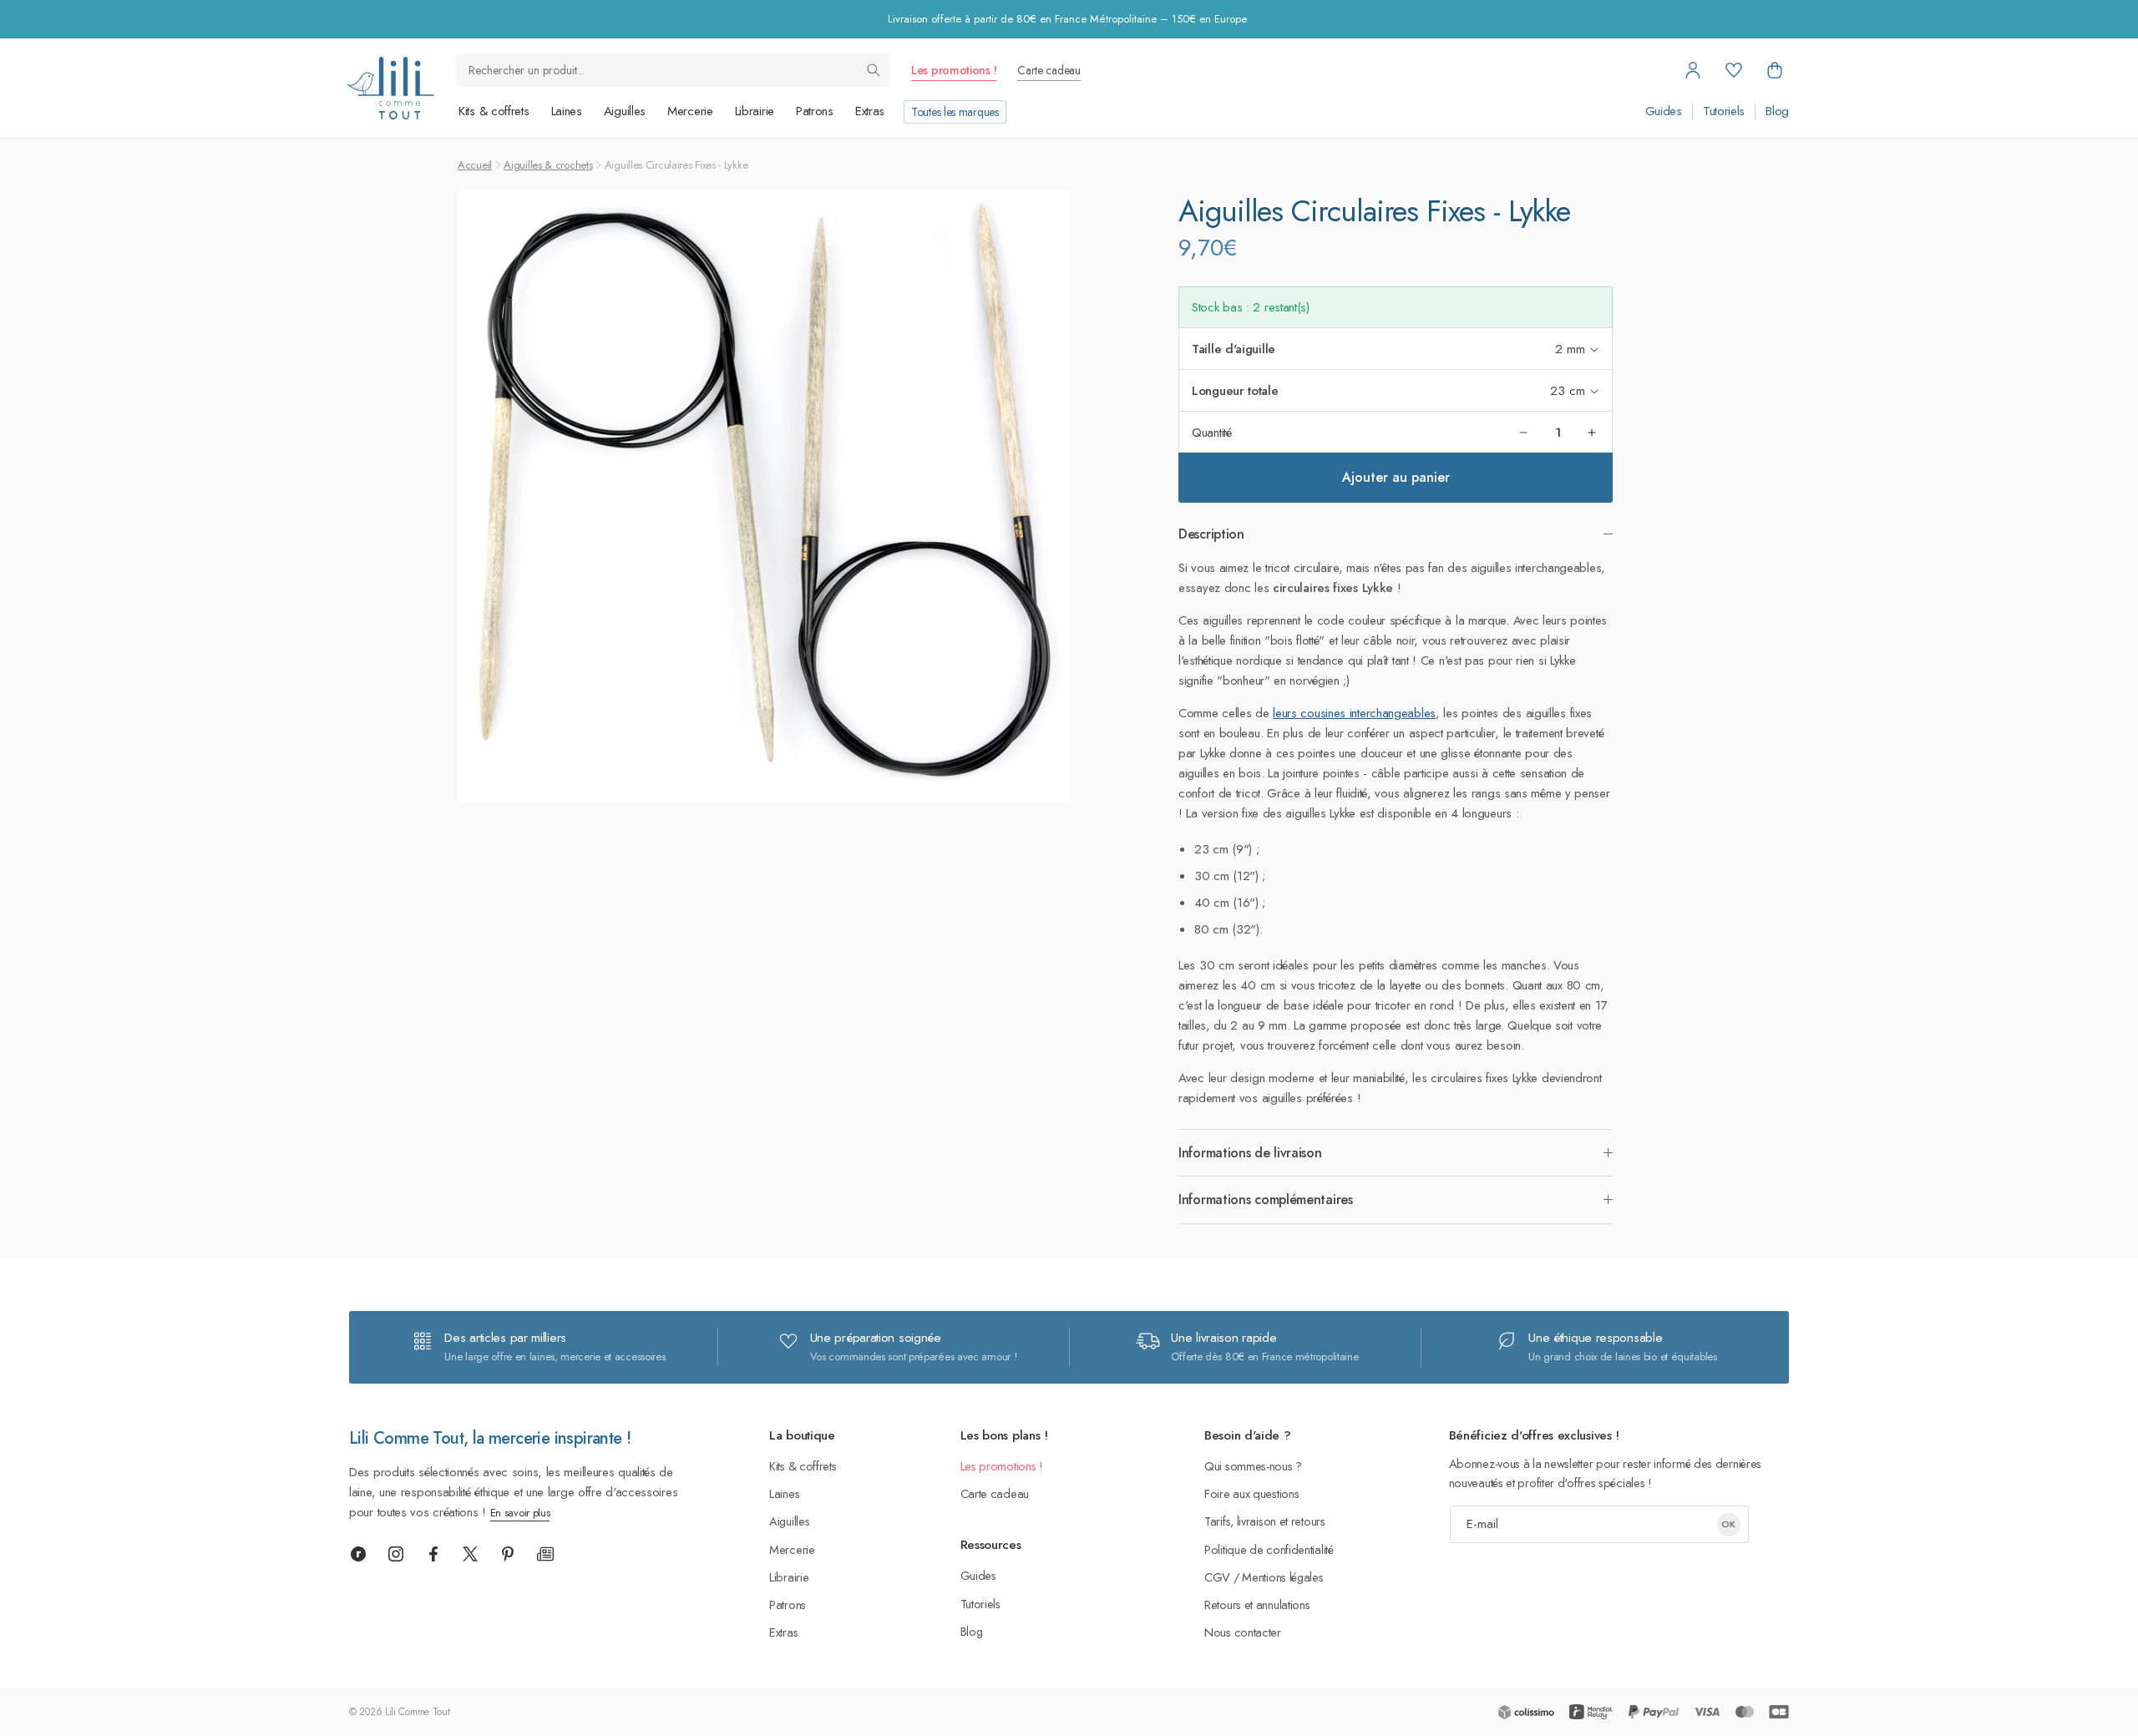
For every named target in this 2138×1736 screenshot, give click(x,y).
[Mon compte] (1693, 70)
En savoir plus (520, 1513)
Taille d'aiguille (1234, 349)
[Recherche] (874, 70)
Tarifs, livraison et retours (1265, 1521)
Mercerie (690, 111)
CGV (1217, 1577)
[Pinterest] (508, 1554)
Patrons (815, 111)
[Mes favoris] (1734, 70)
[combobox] (673, 70)
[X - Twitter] (470, 1554)
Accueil (475, 165)
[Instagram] (396, 1554)
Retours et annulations (1257, 1604)
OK (1728, 1524)
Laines (567, 111)
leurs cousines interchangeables (1354, 713)
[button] (1775, 70)
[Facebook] (433, 1554)
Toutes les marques (955, 112)
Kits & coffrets (494, 111)
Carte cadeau (1049, 70)
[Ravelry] (358, 1554)
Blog (1777, 111)
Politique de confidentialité (1269, 1549)
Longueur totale (1235, 391)
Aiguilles (625, 111)
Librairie (755, 111)
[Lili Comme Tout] (390, 88)
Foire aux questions (1251, 1493)
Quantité (1212, 433)
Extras (870, 111)
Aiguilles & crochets (548, 165)
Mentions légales (1282, 1577)
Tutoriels (1724, 111)
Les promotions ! (954, 70)
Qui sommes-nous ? (1253, 1466)
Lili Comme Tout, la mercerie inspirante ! (490, 1438)
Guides (1664, 111)
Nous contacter (1243, 1632)
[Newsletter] (545, 1554)
